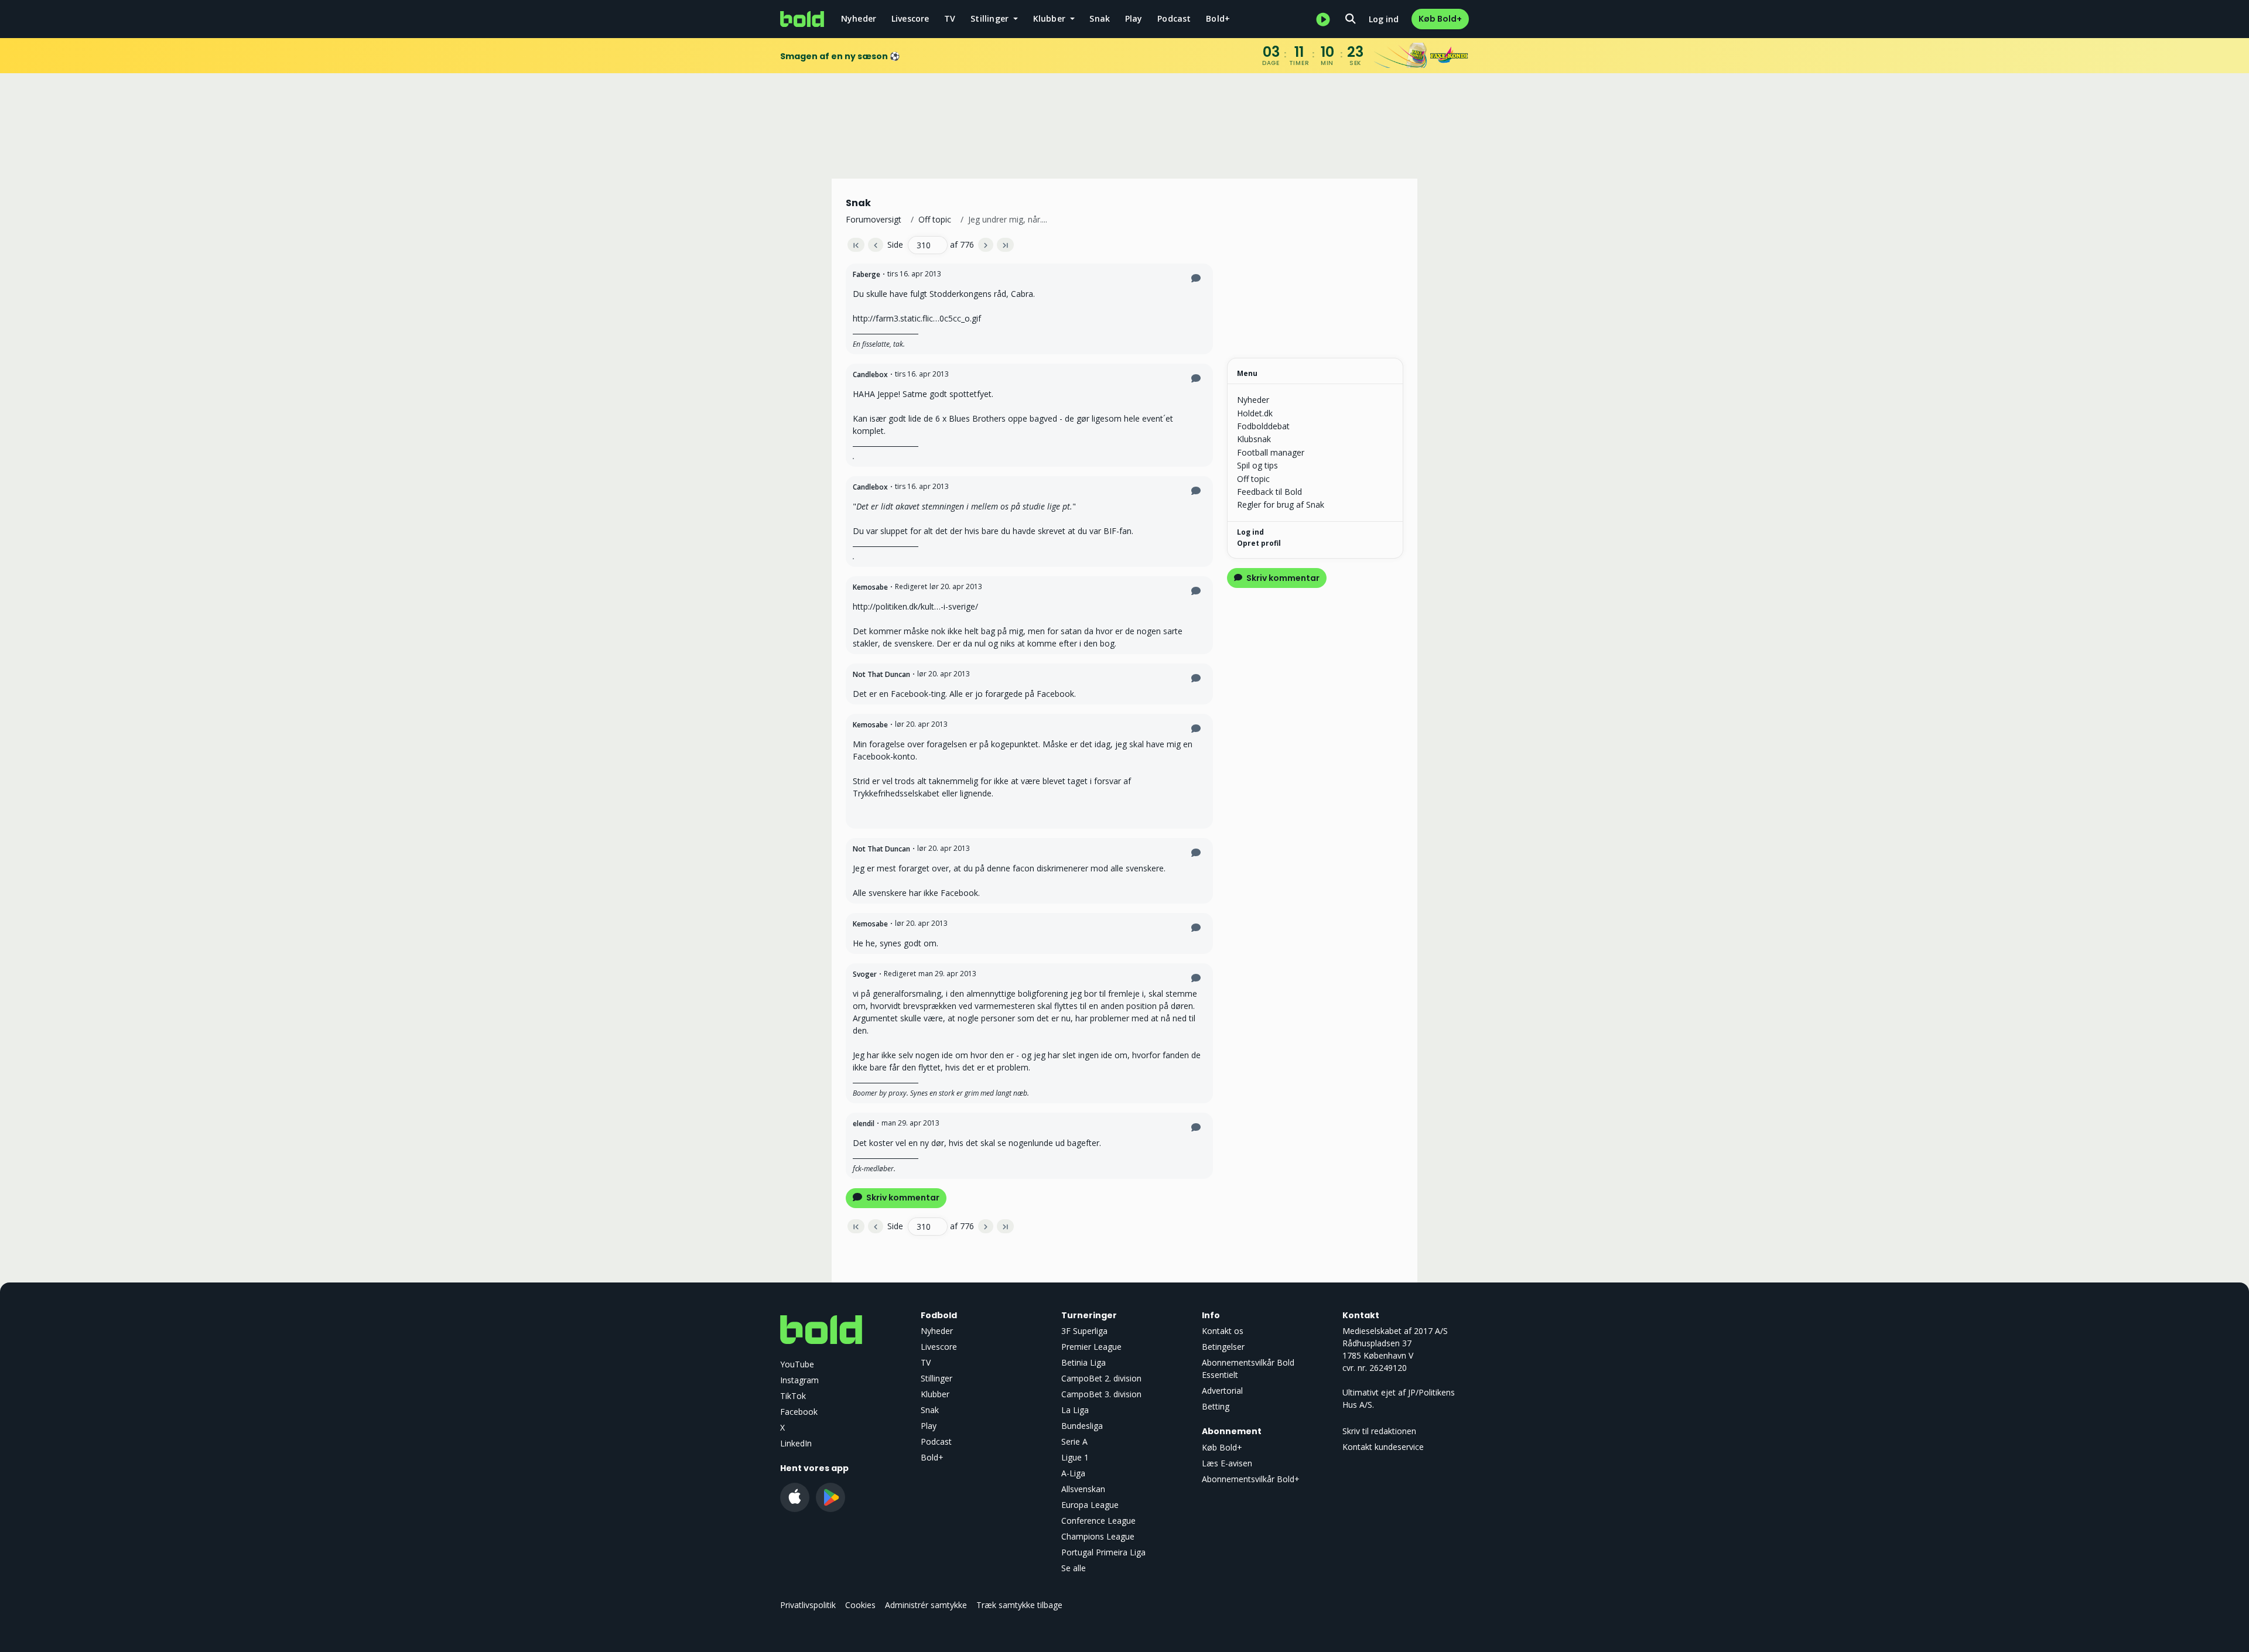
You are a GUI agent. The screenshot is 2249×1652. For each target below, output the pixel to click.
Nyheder (859, 18)
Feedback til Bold (1269, 492)
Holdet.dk (1255, 413)
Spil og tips (1257, 465)
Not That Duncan (881, 674)
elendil (864, 1123)
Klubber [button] (1051, 18)
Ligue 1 (1075, 1457)
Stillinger (936, 1378)
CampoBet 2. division (1101, 1378)
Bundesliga (1082, 1426)
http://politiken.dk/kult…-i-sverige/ (915, 606)
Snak (1100, 18)
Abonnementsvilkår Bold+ (1251, 1479)
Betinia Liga (1084, 1362)
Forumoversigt (874, 219)
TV (950, 18)
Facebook (799, 1412)
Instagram (799, 1380)
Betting (1216, 1406)
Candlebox (870, 374)
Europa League (1090, 1505)
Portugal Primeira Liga (1103, 1552)
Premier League (1091, 1347)
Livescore (910, 18)
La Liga (1075, 1410)
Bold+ (1218, 18)
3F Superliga (1084, 1331)
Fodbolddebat (1263, 426)
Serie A (1074, 1441)
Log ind (1384, 19)
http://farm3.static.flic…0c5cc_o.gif (917, 318)
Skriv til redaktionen (1379, 1431)
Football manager (1271, 452)
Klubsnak (1254, 439)
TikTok (793, 1396)
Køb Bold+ (1440, 19)
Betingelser (1223, 1347)
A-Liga (1073, 1473)
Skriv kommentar (902, 1198)
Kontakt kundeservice (1383, 1447)
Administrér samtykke (926, 1605)
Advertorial (1222, 1391)
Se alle (1074, 1568)
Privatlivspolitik (808, 1605)
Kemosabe (870, 587)
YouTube (797, 1364)
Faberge (867, 274)
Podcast (1174, 18)
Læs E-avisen (1227, 1463)
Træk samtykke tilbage (1019, 1605)
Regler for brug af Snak (1281, 505)
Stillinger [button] (991, 18)
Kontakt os (1223, 1331)
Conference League (1098, 1521)
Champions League (1098, 1536)
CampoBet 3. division (1101, 1394)
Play (1134, 18)
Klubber (935, 1394)
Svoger (865, 974)
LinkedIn (796, 1443)
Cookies (860, 1605)
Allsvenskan (1083, 1489)
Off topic (935, 219)
